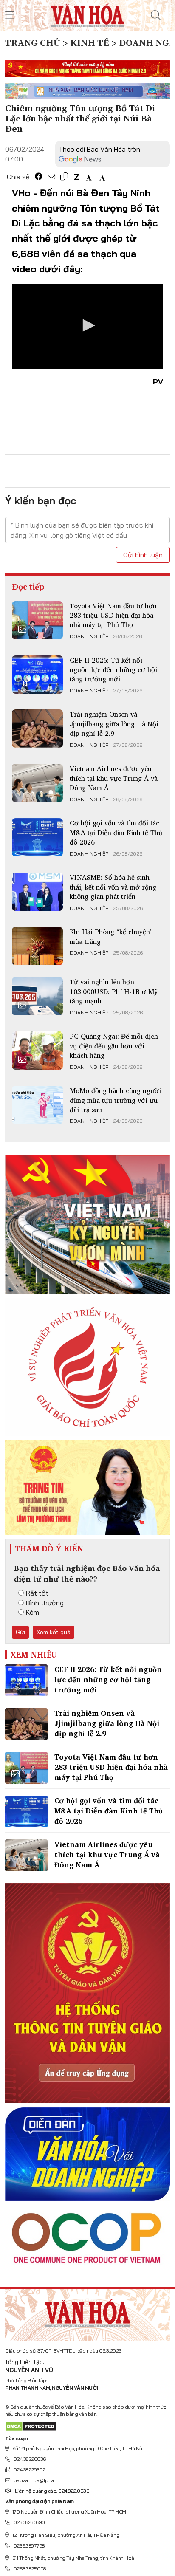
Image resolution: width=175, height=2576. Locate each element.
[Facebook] (39, 177)
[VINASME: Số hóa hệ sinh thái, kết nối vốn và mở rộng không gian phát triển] (37, 892)
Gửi (20, 1632)
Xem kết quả (54, 1632)
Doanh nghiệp (89, 636)
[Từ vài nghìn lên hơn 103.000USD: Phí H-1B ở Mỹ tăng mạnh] (37, 996)
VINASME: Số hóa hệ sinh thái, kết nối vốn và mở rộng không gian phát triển (113, 887)
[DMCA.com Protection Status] (31, 2426)
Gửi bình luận (143, 555)
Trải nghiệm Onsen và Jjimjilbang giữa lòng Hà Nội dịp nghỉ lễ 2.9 (114, 724)
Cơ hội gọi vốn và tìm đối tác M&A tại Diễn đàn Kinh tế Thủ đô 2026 (116, 832)
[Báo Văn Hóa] (87, 2312)
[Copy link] (64, 177)
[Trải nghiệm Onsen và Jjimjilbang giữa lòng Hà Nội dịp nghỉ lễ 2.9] (37, 729)
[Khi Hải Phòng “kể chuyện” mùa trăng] (37, 946)
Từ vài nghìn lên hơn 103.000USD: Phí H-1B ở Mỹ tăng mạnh (114, 991)
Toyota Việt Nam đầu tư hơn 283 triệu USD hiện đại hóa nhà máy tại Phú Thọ (113, 615)
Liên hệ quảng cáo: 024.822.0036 (52, 2491)
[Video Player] (87, 326)
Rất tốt (37, 1593)
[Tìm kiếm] (156, 15)
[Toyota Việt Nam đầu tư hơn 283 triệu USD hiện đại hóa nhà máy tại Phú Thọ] (37, 620)
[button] (87, 325)
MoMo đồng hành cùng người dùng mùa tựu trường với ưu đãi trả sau (115, 1100)
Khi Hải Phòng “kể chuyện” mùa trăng (111, 936)
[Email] (51, 177)
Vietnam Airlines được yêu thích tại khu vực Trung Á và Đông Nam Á (114, 778)
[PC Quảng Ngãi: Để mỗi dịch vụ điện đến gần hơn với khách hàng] (37, 1051)
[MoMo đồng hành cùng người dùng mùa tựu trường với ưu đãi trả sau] (37, 1105)
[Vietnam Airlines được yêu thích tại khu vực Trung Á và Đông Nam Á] (37, 783)
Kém (32, 1612)
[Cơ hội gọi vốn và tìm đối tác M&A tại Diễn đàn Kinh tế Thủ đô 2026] (37, 837)
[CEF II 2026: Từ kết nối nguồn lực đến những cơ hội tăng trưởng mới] (37, 675)
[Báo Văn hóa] (87, 14)
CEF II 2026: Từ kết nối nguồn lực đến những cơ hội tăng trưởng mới (113, 670)
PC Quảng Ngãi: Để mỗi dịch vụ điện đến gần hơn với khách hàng (114, 1046)
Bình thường (45, 1603)
